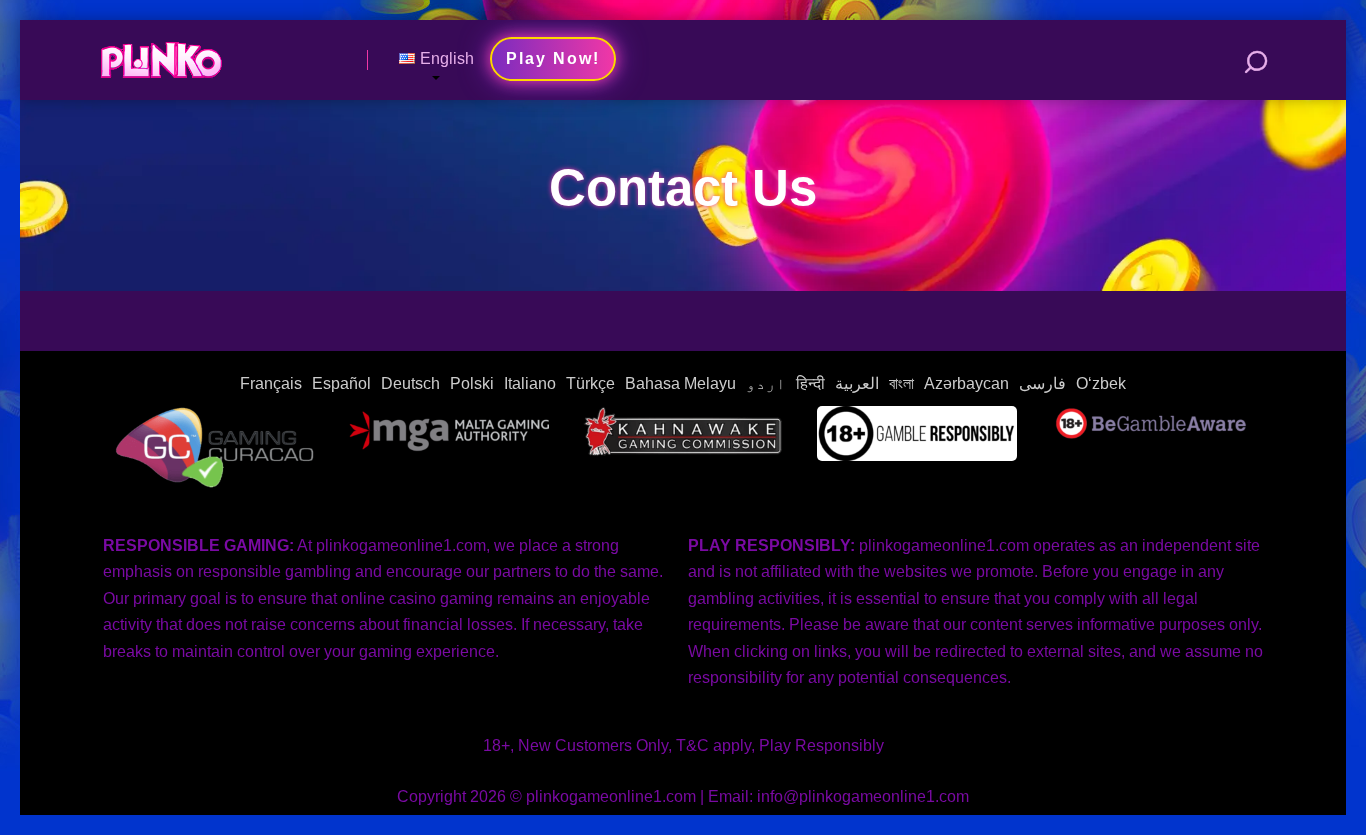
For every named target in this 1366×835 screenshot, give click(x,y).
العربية (857, 383)
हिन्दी (810, 383)
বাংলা (901, 383)
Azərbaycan (966, 383)
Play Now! (553, 58)
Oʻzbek (1101, 383)
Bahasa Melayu (680, 383)
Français (271, 383)
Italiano (530, 383)
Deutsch (410, 383)
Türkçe (590, 383)
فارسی (1042, 383)
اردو (766, 383)
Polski (472, 383)
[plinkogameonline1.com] (161, 52)
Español (341, 383)
